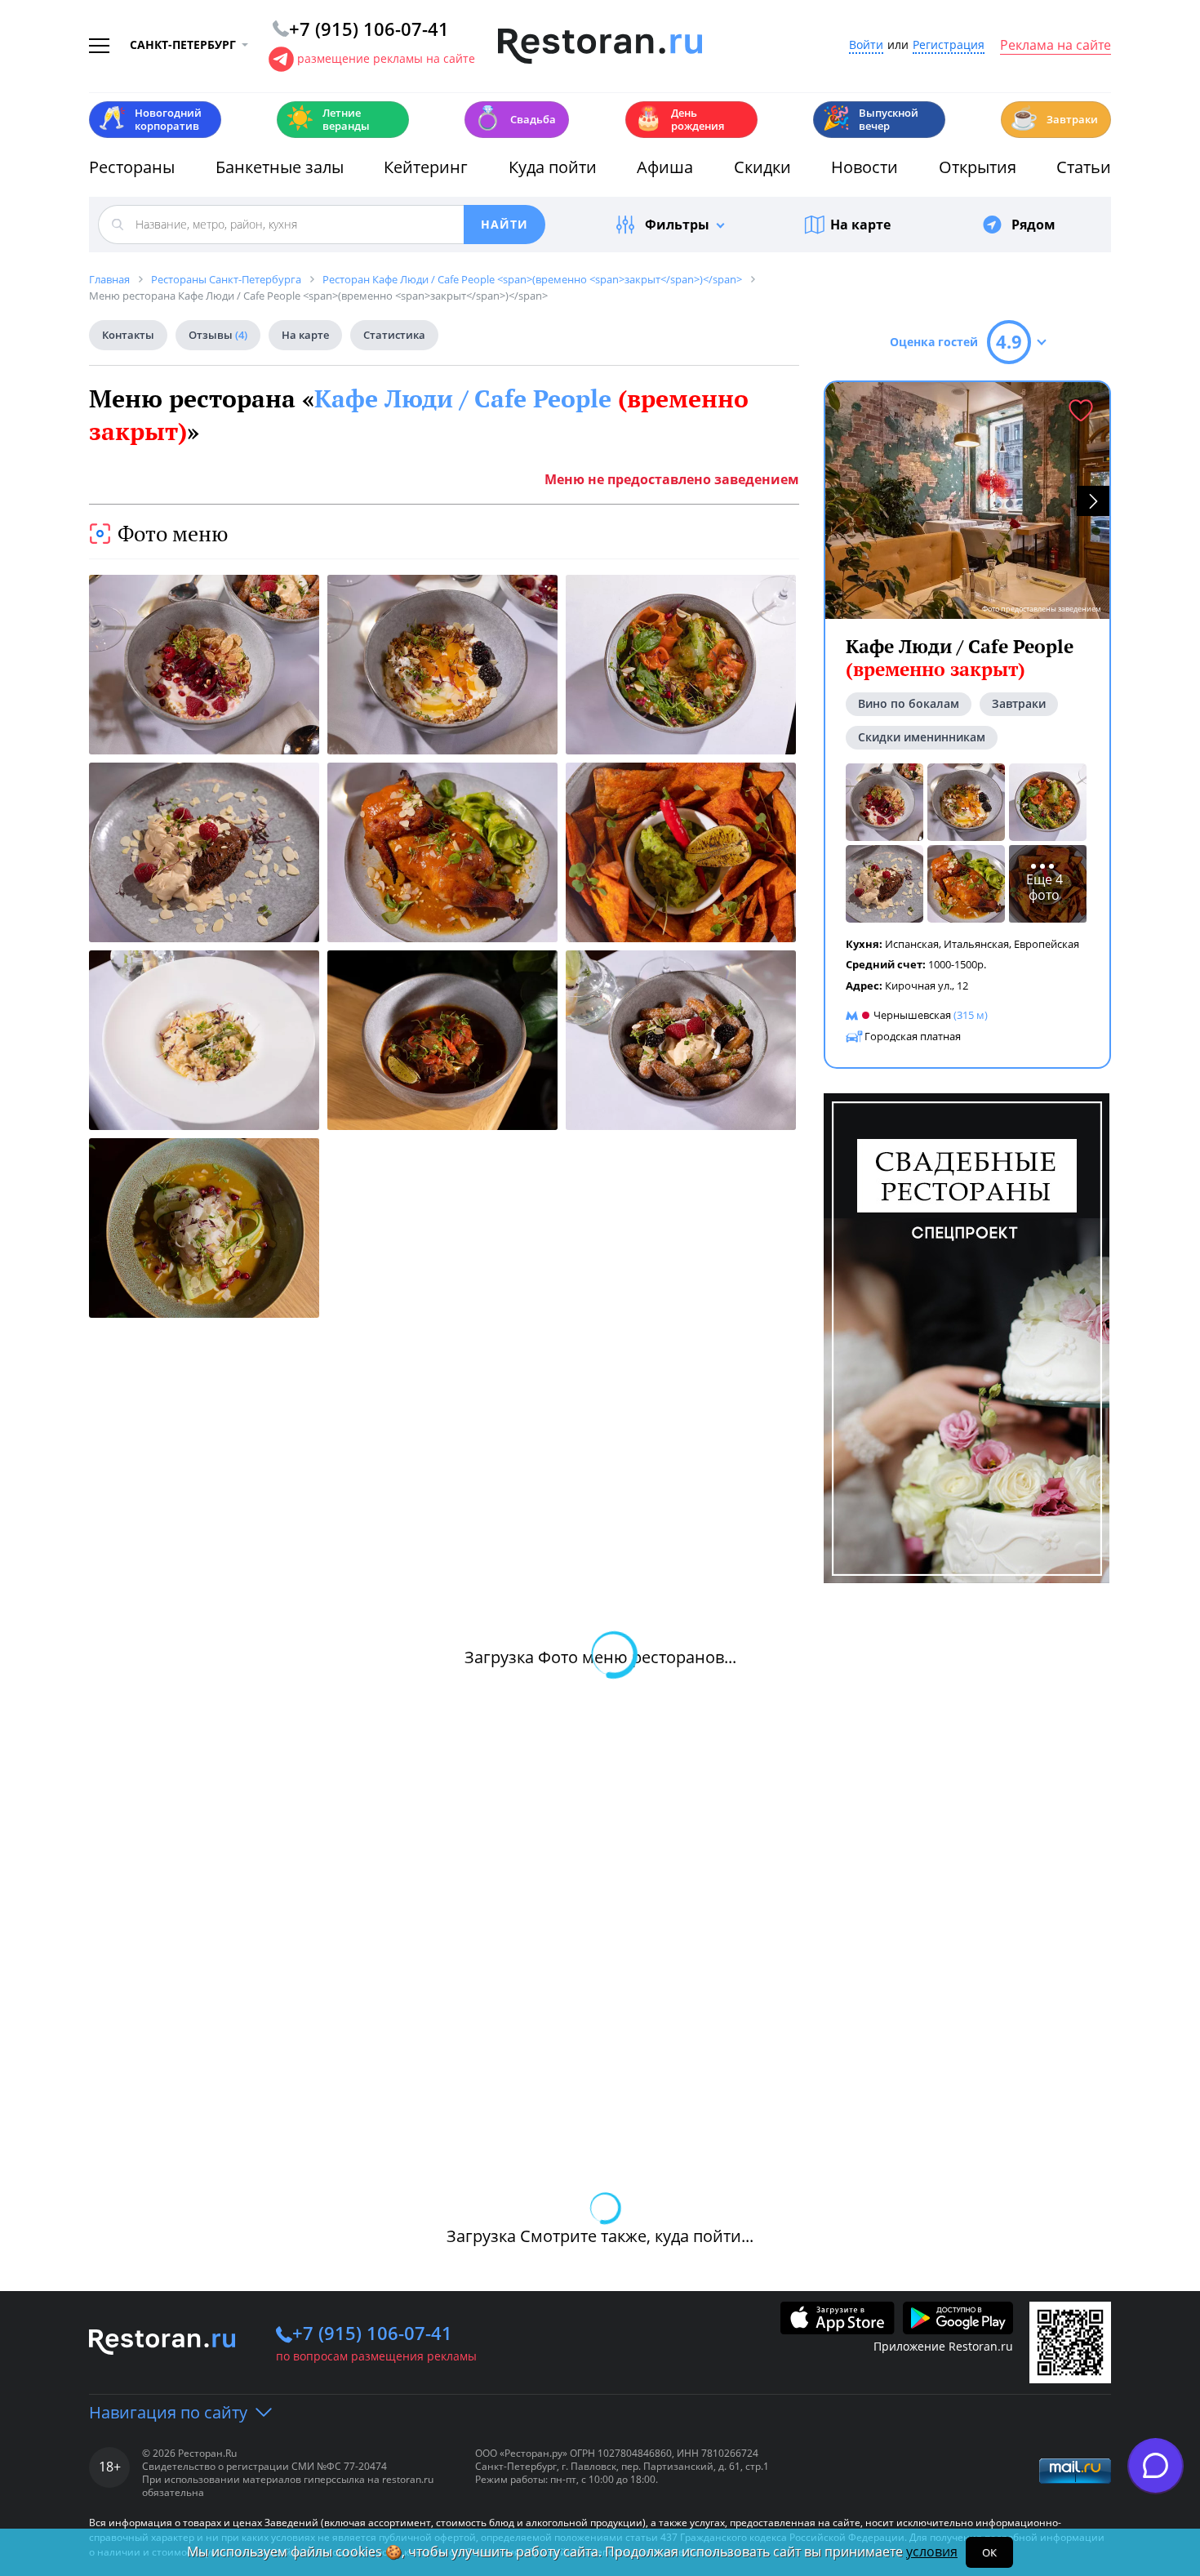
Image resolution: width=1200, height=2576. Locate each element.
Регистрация (949, 45)
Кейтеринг (426, 167)
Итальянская (976, 944)
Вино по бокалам (909, 703)
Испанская (912, 944)
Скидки (762, 167)
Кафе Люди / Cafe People (960, 658)
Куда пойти (553, 167)
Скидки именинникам (922, 737)
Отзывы (218, 335)
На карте (860, 225)
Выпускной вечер (870, 119)
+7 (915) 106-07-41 (372, 2333)
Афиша (665, 167)
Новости (864, 167)
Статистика (394, 335)
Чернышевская (912, 1015)
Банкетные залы (280, 167)
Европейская (1047, 944)
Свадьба (515, 118)
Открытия (978, 167)
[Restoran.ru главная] (600, 47)
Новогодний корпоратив (150, 119)
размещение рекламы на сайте (386, 58)
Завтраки (1054, 118)
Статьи (1084, 167)
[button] (1093, 501)
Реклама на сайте (1056, 46)
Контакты (128, 335)
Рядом (1033, 225)
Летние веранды (328, 119)
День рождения (679, 119)
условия (932, 2552)
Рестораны (132, 167)
